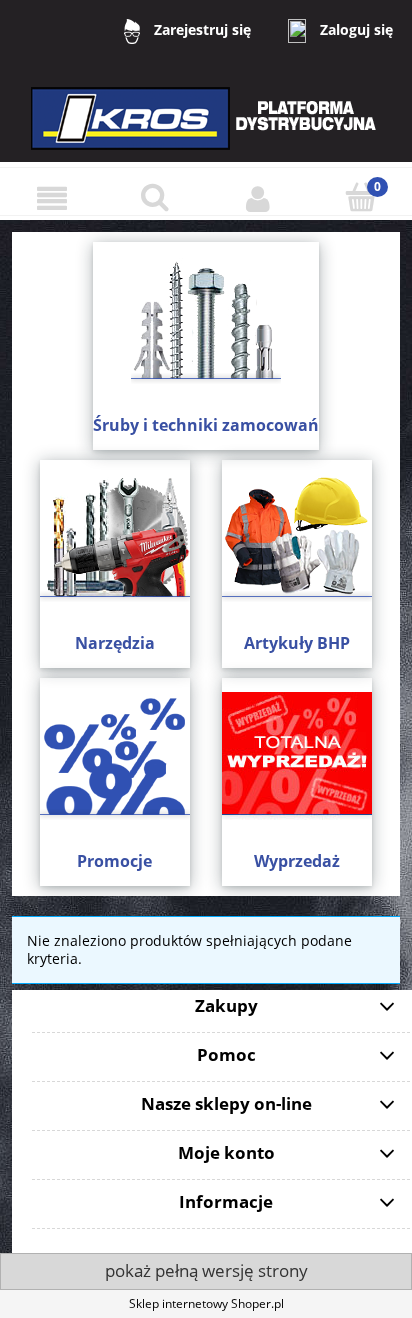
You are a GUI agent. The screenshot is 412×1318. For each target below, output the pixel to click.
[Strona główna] (206, 131)
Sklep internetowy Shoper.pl (206, 1303)
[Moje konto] (257, 198)
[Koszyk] (360, 197)
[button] (51, 198)
